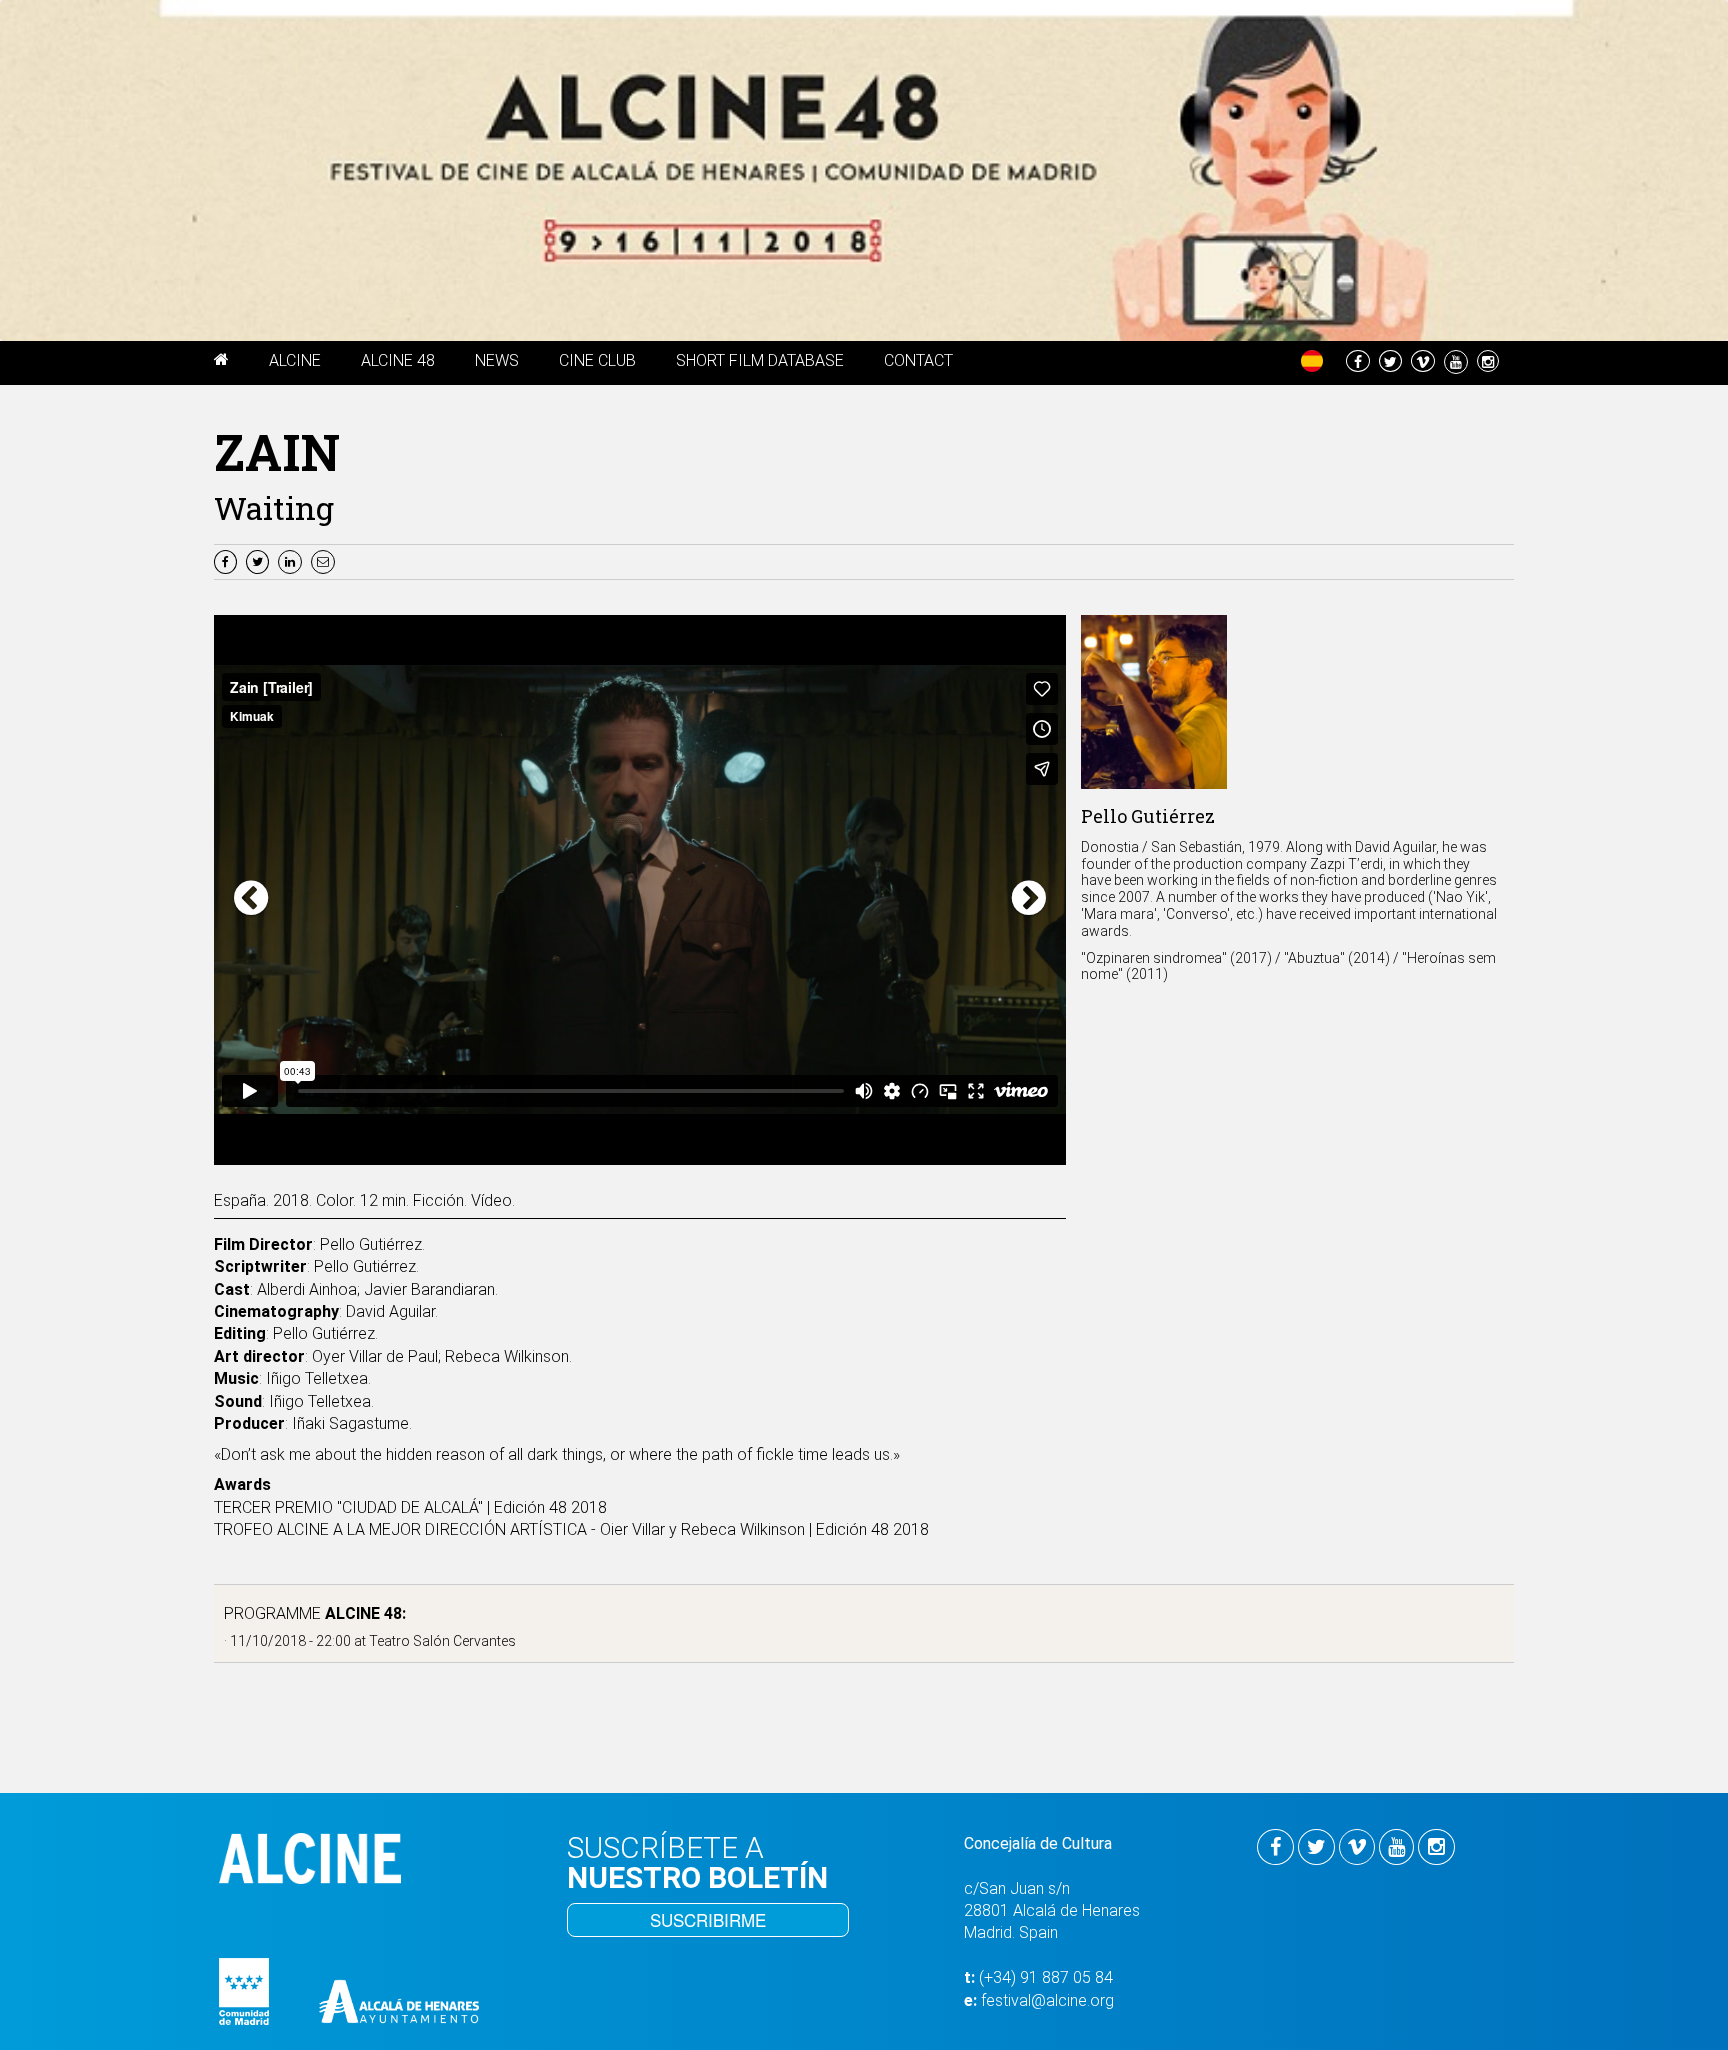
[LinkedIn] (292, 560)
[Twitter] (260, 560)
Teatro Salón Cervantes (442, 1641)
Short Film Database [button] (760, 360)
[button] (221, 363)
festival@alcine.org (1047, 2000)
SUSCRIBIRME (708, 1919)
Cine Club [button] (597, 360)
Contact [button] (918, 360)
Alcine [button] (295, 360)
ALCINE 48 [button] (398, 360)
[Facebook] (228, 560)
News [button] (497, 360)
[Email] (325, 560)
